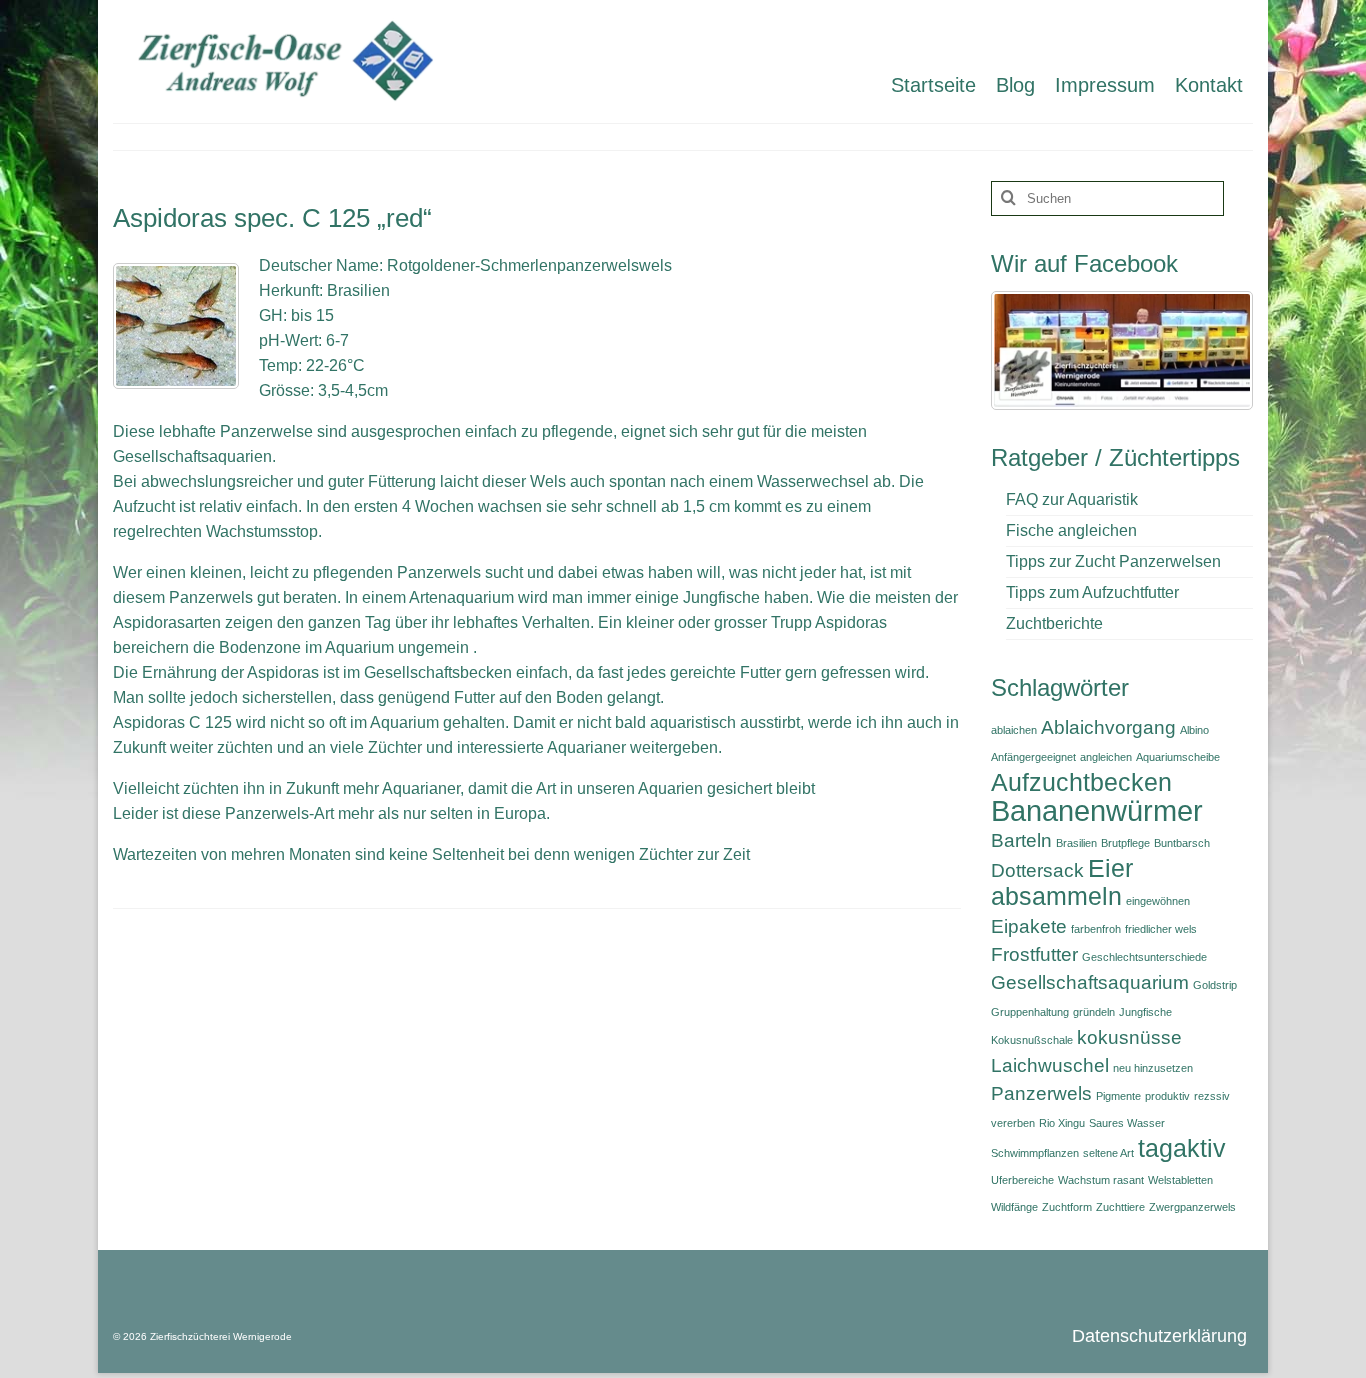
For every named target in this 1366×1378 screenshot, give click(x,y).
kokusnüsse (1129, 1037)
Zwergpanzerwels (1192, 1207)
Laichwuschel (1050, 1065)
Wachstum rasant (1101, 1180)
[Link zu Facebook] (1122, 349)
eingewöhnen (1158, 901)
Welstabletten (1180, 1180)
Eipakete (1029, 926)
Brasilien (1076, 843)
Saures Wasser (1127, 1123)
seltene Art (1108, 1153)
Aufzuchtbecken (1081, 782)
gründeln (1094, 1012)
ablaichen (1014, 730)
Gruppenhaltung (1030, 1012)
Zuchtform (1067, 1207)
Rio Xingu (1062, 1123)
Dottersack (1037, 870)
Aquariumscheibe (1178, 757)
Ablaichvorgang (1108, 727)
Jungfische (1145, 1012)
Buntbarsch (1182, 843)
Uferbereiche (1022, 1180)
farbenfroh (1096, 929)
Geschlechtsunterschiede (1144, 957)
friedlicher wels (1161, 929)
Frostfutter (1034, 954)
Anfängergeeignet (1033, 757)
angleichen (1106, 757)
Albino (1194, 730)
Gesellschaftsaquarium (1090, 982)
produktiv (1167, 1096)
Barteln (1021, 840)
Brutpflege (1125, 843)
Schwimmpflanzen (1035, 1153)
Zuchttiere (1120, 1207)
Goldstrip (1215, 985)
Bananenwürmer (1097, 810)
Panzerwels (1041, 1093)
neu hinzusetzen (1153, 1068)
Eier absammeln (1062, 882)
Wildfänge (1014, 1207)
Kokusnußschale (1032, 1040)
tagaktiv (1182, 1148)
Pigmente (1118, 1096)
